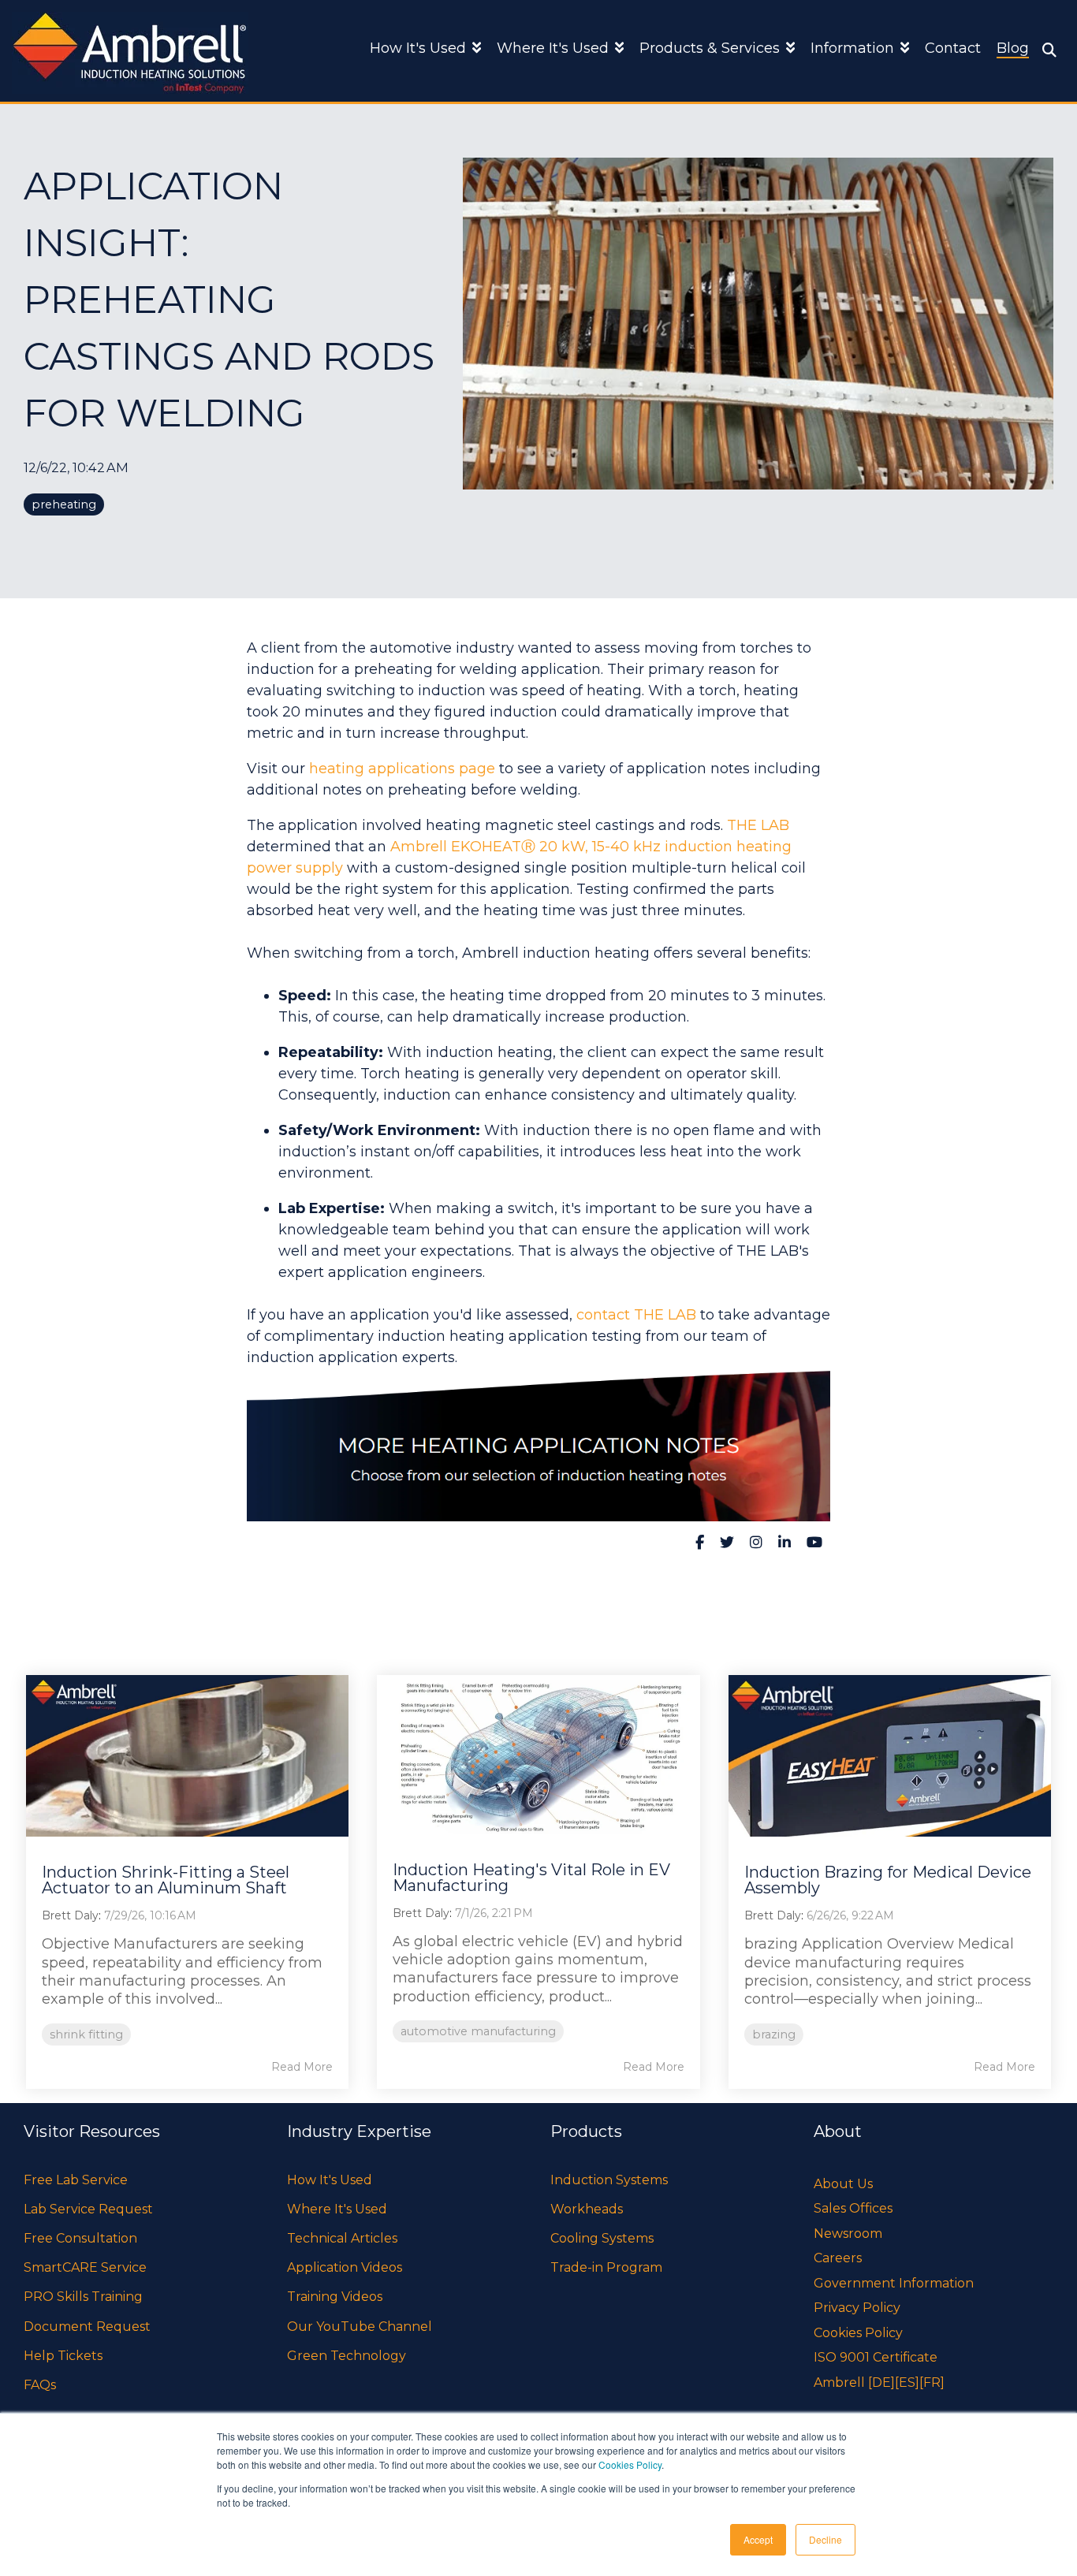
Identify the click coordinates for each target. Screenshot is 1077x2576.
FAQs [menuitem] (40, 2385)
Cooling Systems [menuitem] (602, 2238)
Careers (838, 2258)
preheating (64, 504)
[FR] (932, 2382)
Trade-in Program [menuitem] (606, 2267)
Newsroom (848, 2234)
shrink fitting (86, 2034)
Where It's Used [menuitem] (337, 2209)
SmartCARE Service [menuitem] (85, 2267)
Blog (1013, 48)
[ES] (907, 2382)
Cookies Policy (630, 2464)
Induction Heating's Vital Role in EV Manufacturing (531, 1878)
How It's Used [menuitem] (330, 2180)
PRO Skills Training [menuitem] (83, 2297)
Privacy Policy (857, 2308)
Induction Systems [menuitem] (609, 2180)
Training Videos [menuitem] (335, 2297)
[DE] (881, 2382)
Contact (953, 48)
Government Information (894, 2283)
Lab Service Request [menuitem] (88, 2209)
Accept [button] (758, 2539)
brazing (774, 2034)
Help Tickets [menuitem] (63, 2356)
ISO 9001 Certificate (876, 2357)
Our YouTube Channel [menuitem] (360, 2327)
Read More (302, 2067)
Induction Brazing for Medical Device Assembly (888, 1880)
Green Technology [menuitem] (347, 2356)
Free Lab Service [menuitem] (76, 2180)
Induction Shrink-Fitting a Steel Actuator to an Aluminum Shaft (166, 1880)
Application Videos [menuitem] (345, 2267)
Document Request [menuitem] (87, 2327)
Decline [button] (825, 2539)
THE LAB (758, 825)
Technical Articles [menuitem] (342, 2238)
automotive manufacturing (478, 2031)
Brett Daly (70, 1915)
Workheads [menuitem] (587, 2209)
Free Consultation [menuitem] (80, 2238)
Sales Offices (853, 2208)
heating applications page (402, 769)
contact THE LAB (636, 1315)
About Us (843, 2184)
